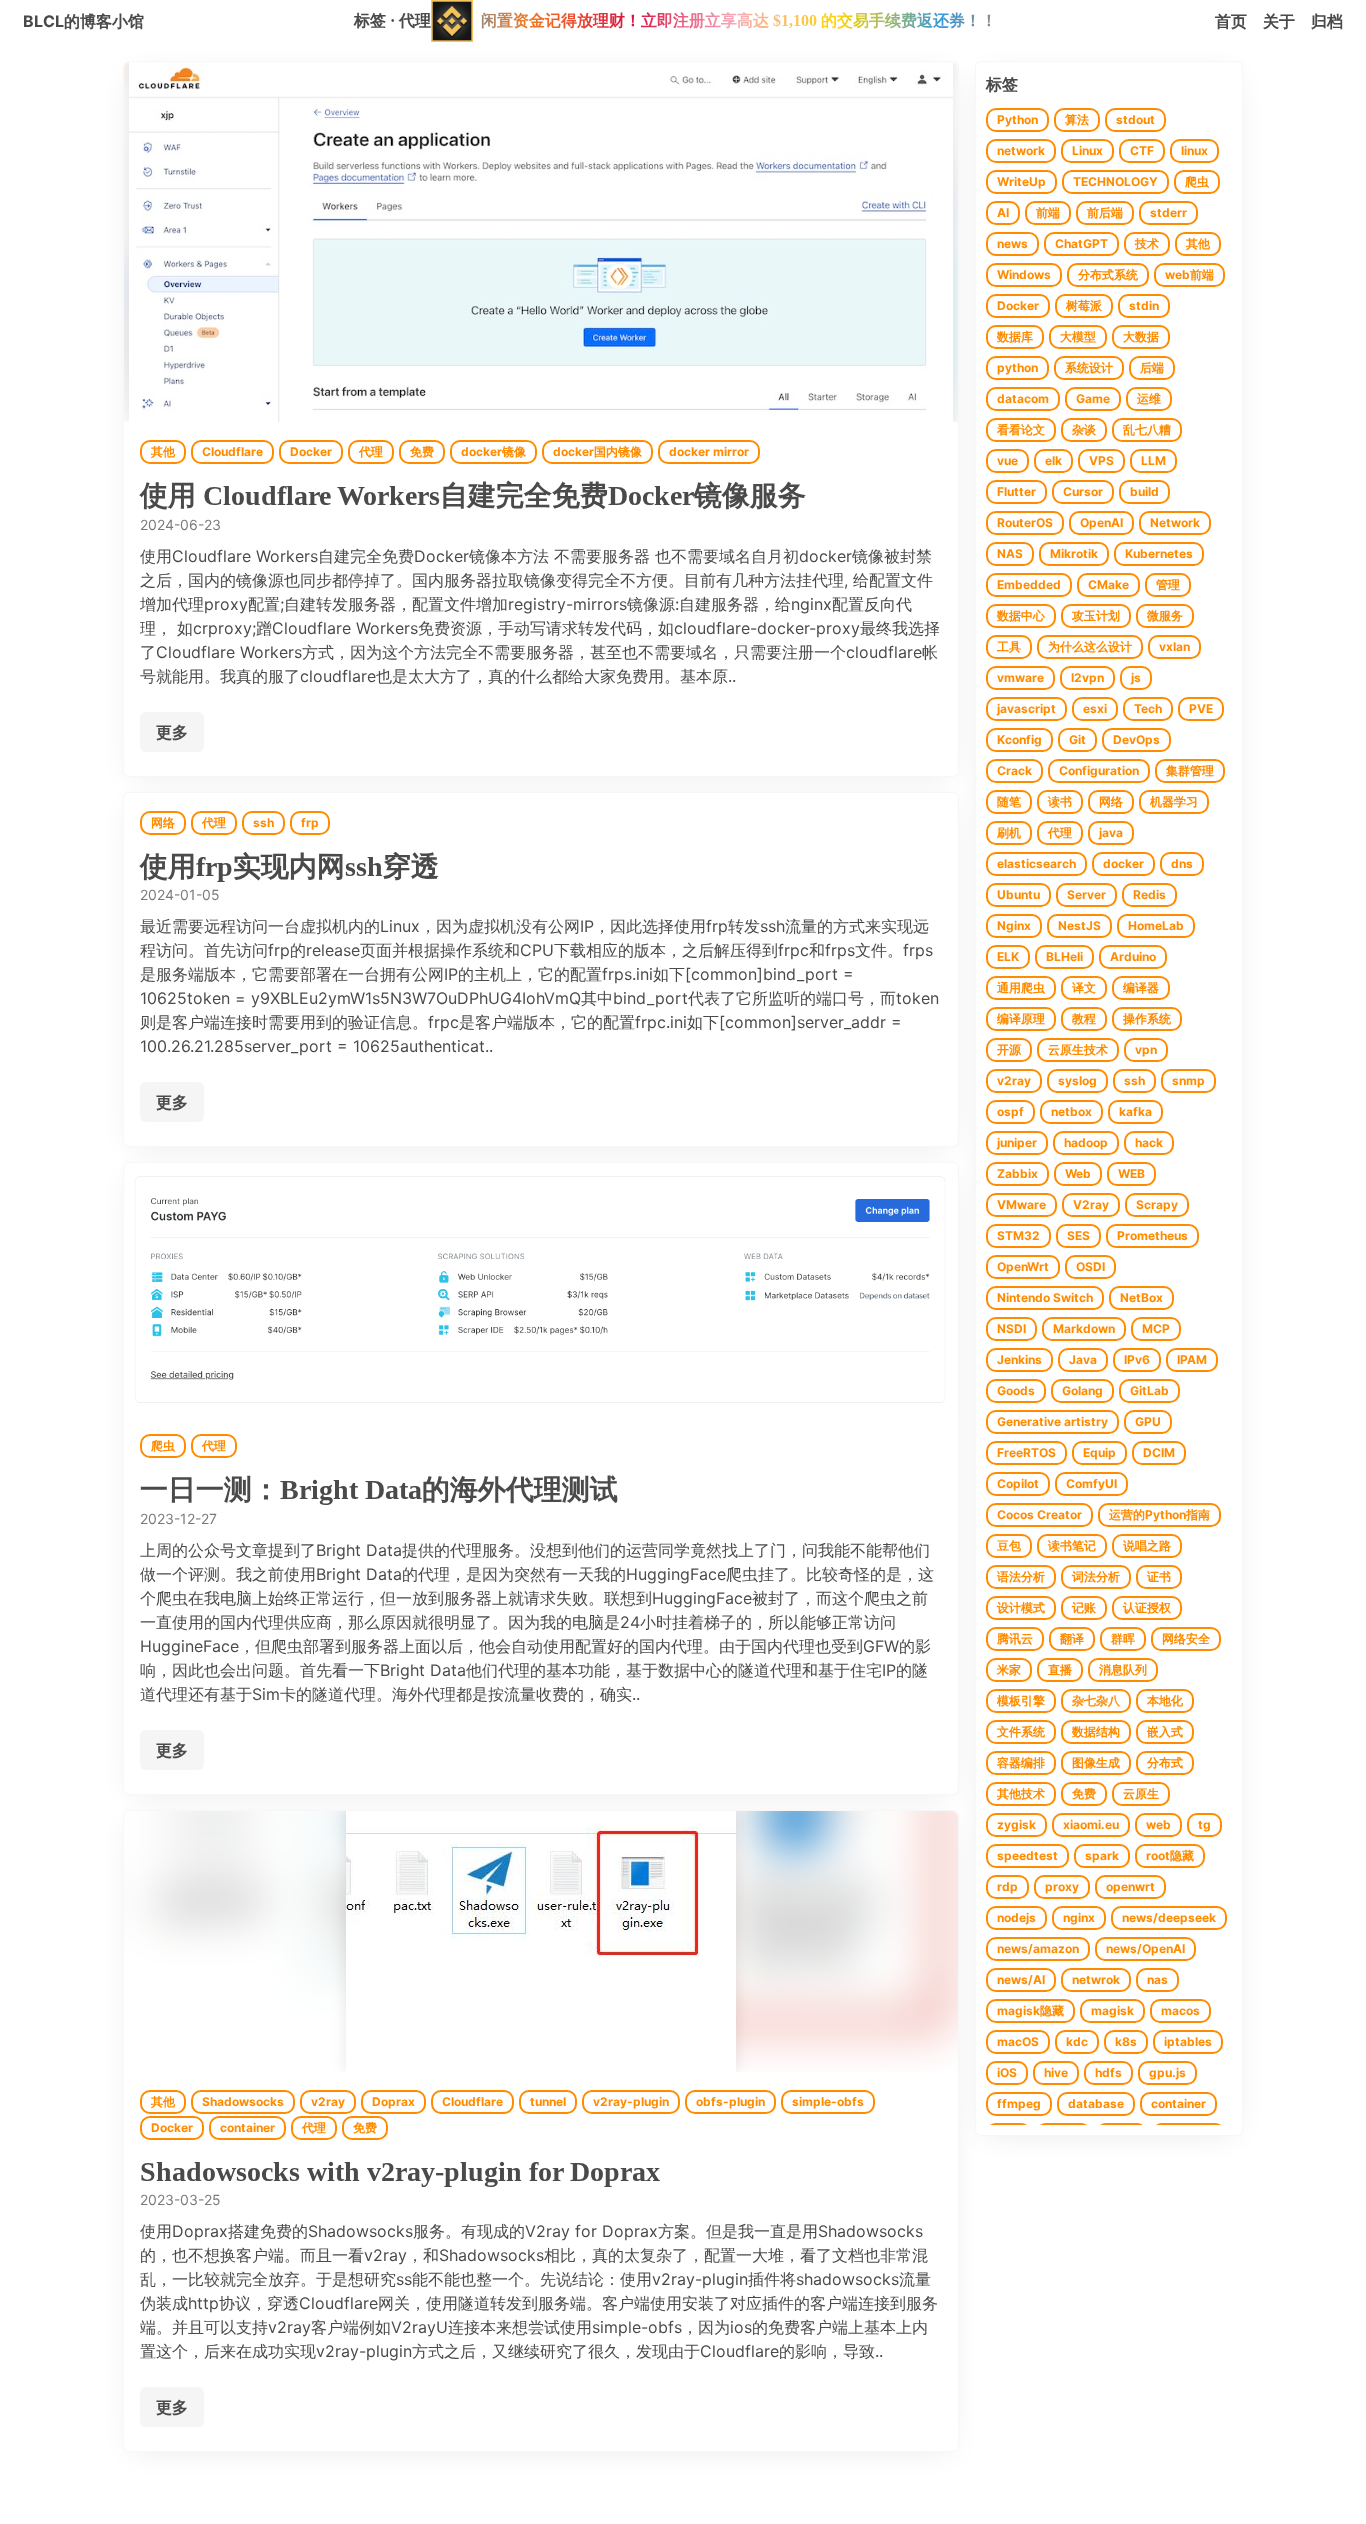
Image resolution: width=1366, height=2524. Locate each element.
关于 (1279, 21)
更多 (172, 732)
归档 (1327, 21)
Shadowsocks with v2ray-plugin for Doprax (400, 2171)
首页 (1231, 21)
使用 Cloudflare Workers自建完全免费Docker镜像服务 (473, 495)
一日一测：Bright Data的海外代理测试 (379, 1489)
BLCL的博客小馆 (83, 21)
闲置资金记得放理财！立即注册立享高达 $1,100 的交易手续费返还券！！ (739, 20)
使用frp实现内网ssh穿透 (289, 866)
